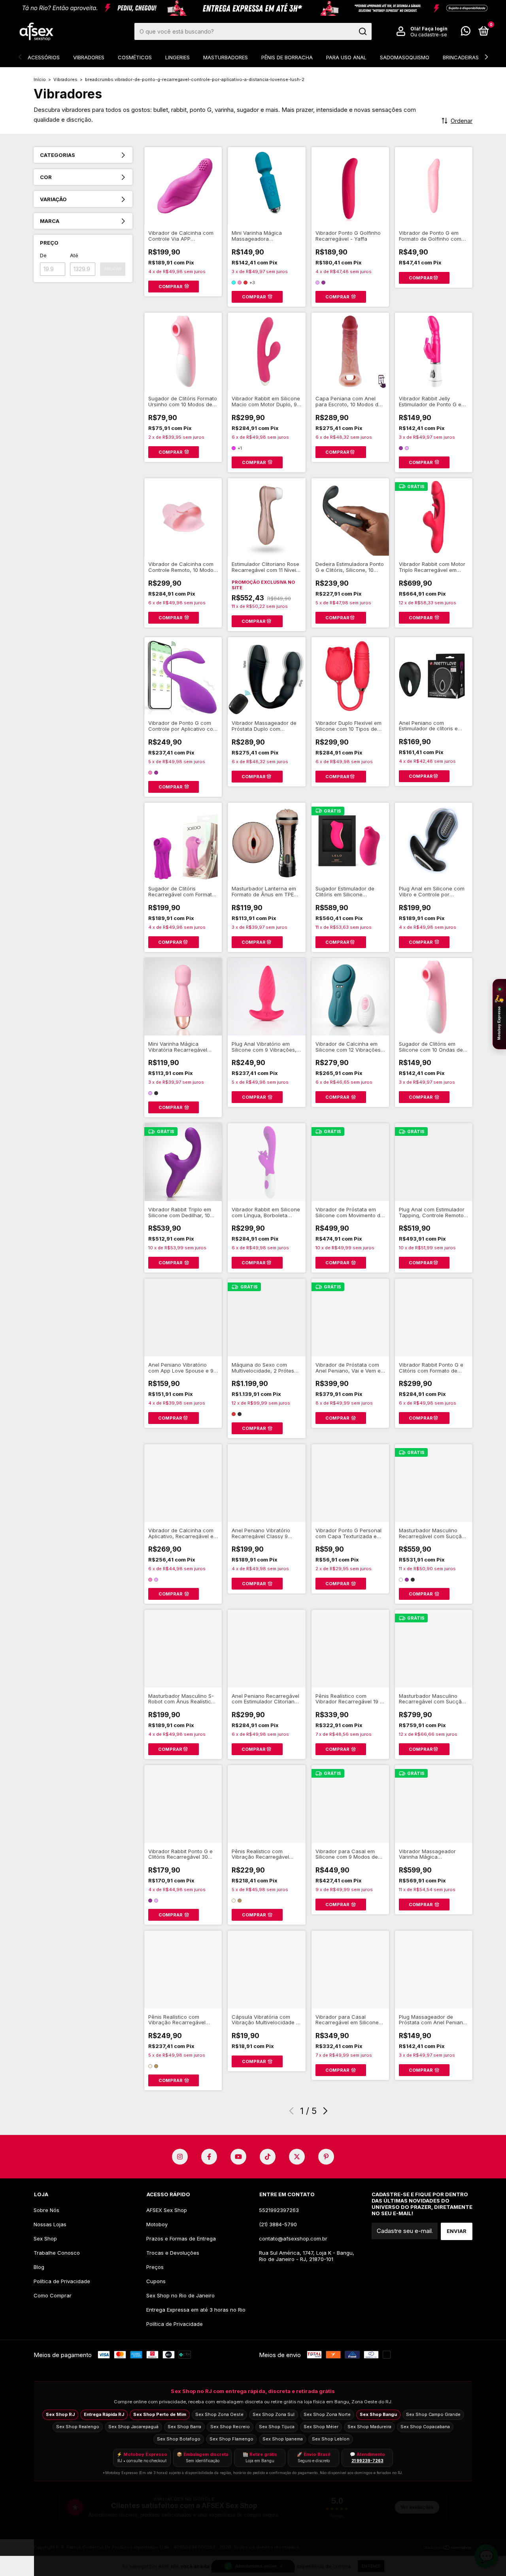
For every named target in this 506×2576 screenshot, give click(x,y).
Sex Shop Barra (184, 2427)
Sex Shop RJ (60, 2414)
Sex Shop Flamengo (231, 2439)
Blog (39, 2267)
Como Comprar (53, 2295)
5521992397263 (279, 2210)
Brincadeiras (461, 57)
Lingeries (177, 57)
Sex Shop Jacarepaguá (133, 2427)
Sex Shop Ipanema (283, 2439)
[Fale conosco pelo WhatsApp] (466, 32)
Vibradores (89, 57)
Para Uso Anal (346, 57)
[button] (499, 1014)
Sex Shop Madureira (369, 2427)
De (43, 255)
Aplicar (113, 269)
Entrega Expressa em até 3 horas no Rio (196, 2310)
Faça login (435, 29)
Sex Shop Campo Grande (433, 2414)
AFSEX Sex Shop (167, 2210)
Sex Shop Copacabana (425, 2427)
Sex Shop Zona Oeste (219, 2414)
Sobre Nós (46, 2210)
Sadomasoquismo (405, 57)
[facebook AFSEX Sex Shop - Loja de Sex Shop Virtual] (209, 2157)
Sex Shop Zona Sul (274, 2414)
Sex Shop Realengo (78, 2427)
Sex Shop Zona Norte (327, 2414)
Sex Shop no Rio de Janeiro (180, 2295)
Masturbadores (226, 57)
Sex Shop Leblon (331, 2439)
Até (74, 255)
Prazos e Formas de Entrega (181, 2238)
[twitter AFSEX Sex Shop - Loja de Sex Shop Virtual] (297, 2157)
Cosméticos (135, 57)
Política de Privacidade (62, 2281)
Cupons (156, 2281)
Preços (155, 2267)
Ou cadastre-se (429, 35)
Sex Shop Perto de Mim (160, 2414)
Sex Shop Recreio (230, 2427)
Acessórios (44, 57)
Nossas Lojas (50, 2224)
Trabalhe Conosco (57, 2253)
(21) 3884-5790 (278, 2224)
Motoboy (157, 2224)
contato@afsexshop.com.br (293, 2238)
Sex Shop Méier (321, 2427)
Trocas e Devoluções (173, 2253)
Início (40, 79)
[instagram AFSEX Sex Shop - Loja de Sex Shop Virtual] (180, 2157)
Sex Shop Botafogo (179, 2439)
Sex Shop (45, 2238)
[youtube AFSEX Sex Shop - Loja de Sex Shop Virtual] (238, 2157)
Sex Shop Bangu (378, 2414)
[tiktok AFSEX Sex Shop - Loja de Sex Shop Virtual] (268, 2157)
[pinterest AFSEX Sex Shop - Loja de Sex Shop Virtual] (326, 2157)
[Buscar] (362, 32)
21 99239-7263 (367, 2461)
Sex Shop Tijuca (277, 2427)
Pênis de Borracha (287, 57)
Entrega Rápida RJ (104, 2414)
